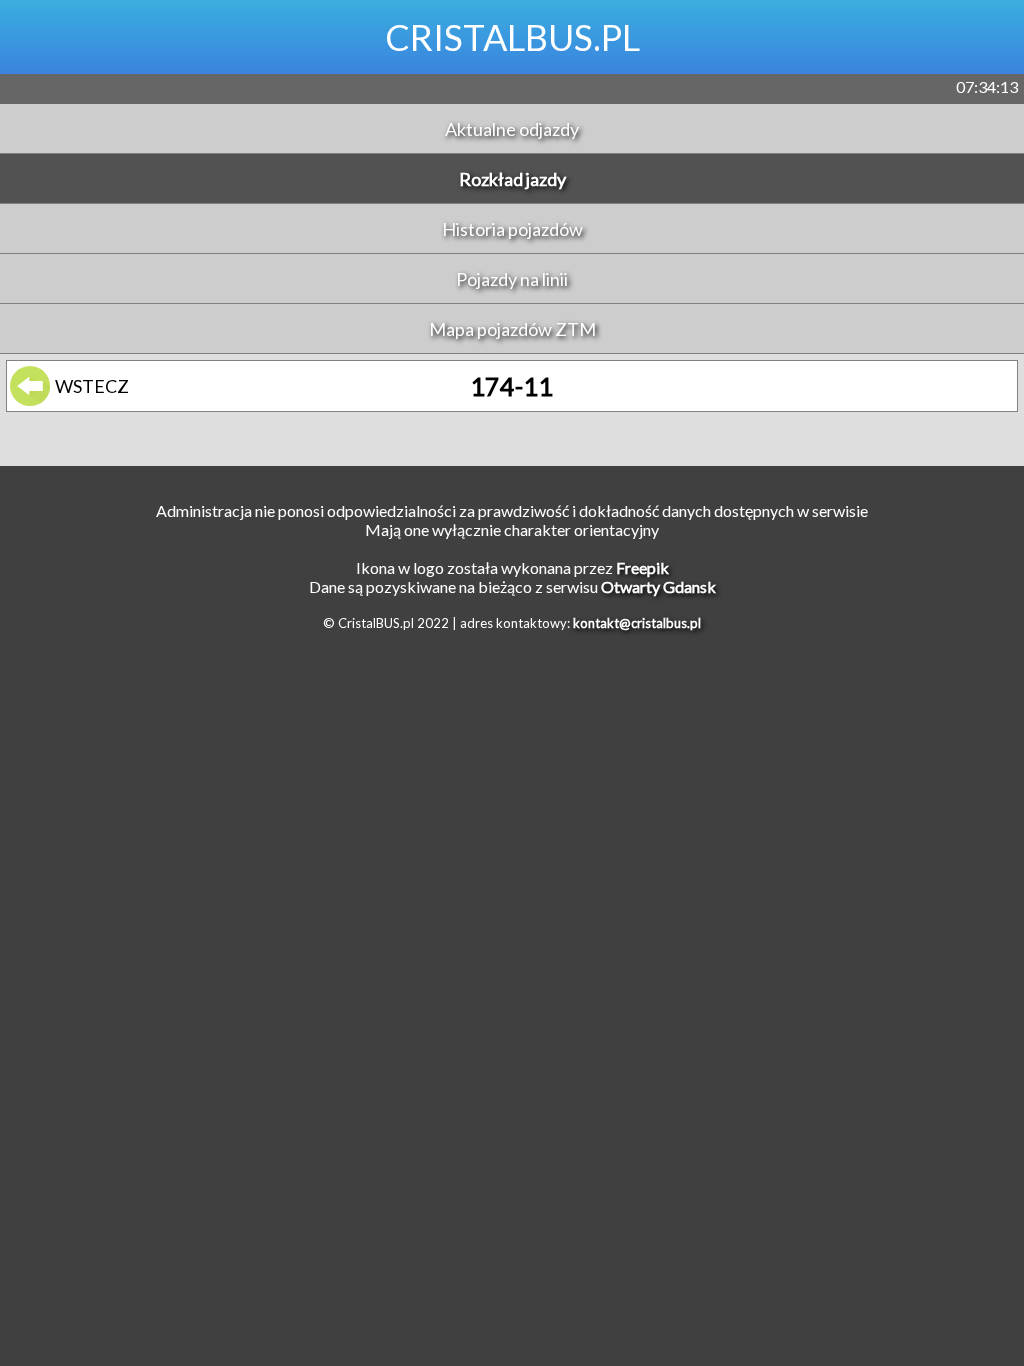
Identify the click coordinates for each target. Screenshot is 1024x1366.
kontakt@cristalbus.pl (637, 623)
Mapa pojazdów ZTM (512, 329)
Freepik (642, 567)
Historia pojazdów (512, 229)
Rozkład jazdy (512, 179)
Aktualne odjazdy (512, 129)
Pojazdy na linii (512, 279)
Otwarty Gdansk (658, 586)
